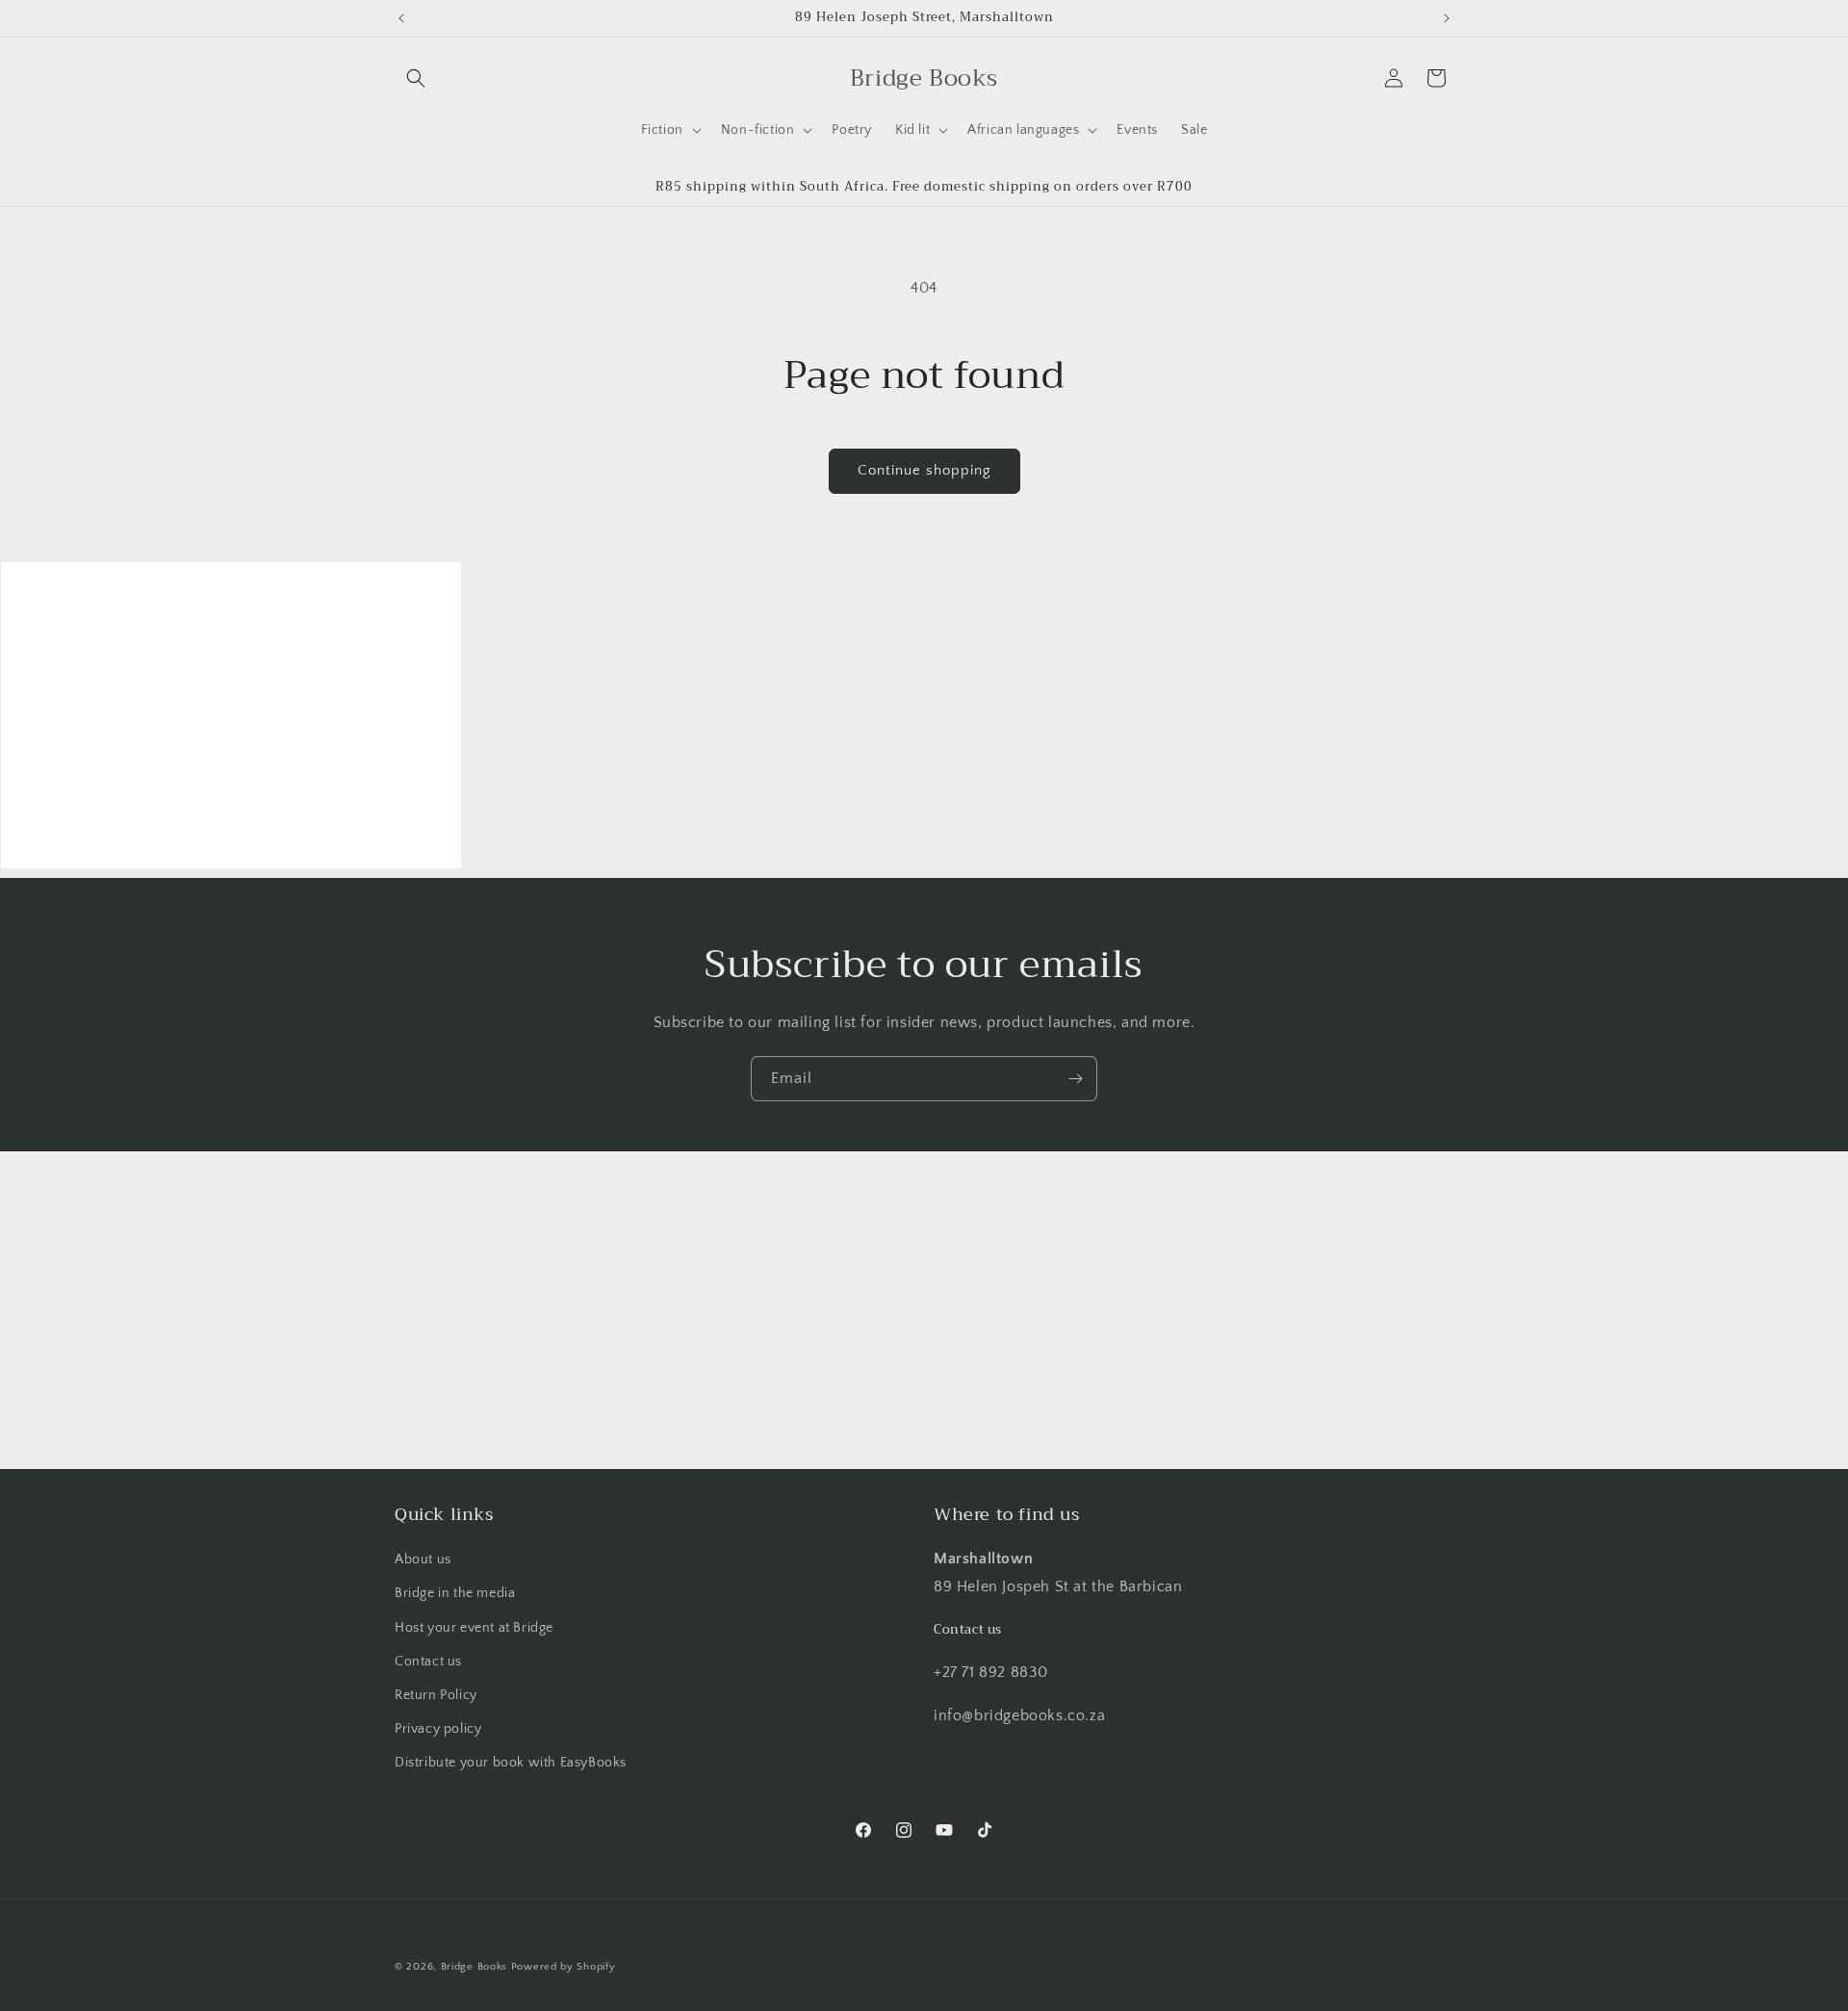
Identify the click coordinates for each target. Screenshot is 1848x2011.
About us (423, 1560)
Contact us (428, 1662)
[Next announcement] (1447, 18)
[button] (416, 78)
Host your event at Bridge (474, 1628)
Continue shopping (924, 470)
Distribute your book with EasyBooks (511, 1763)
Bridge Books (474, 1967)
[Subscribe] (1075, 1079)
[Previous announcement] (401, 18)
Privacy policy (438, 1729)
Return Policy (436, 1695)
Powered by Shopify (564, 1967)
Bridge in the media (455, 1593)
